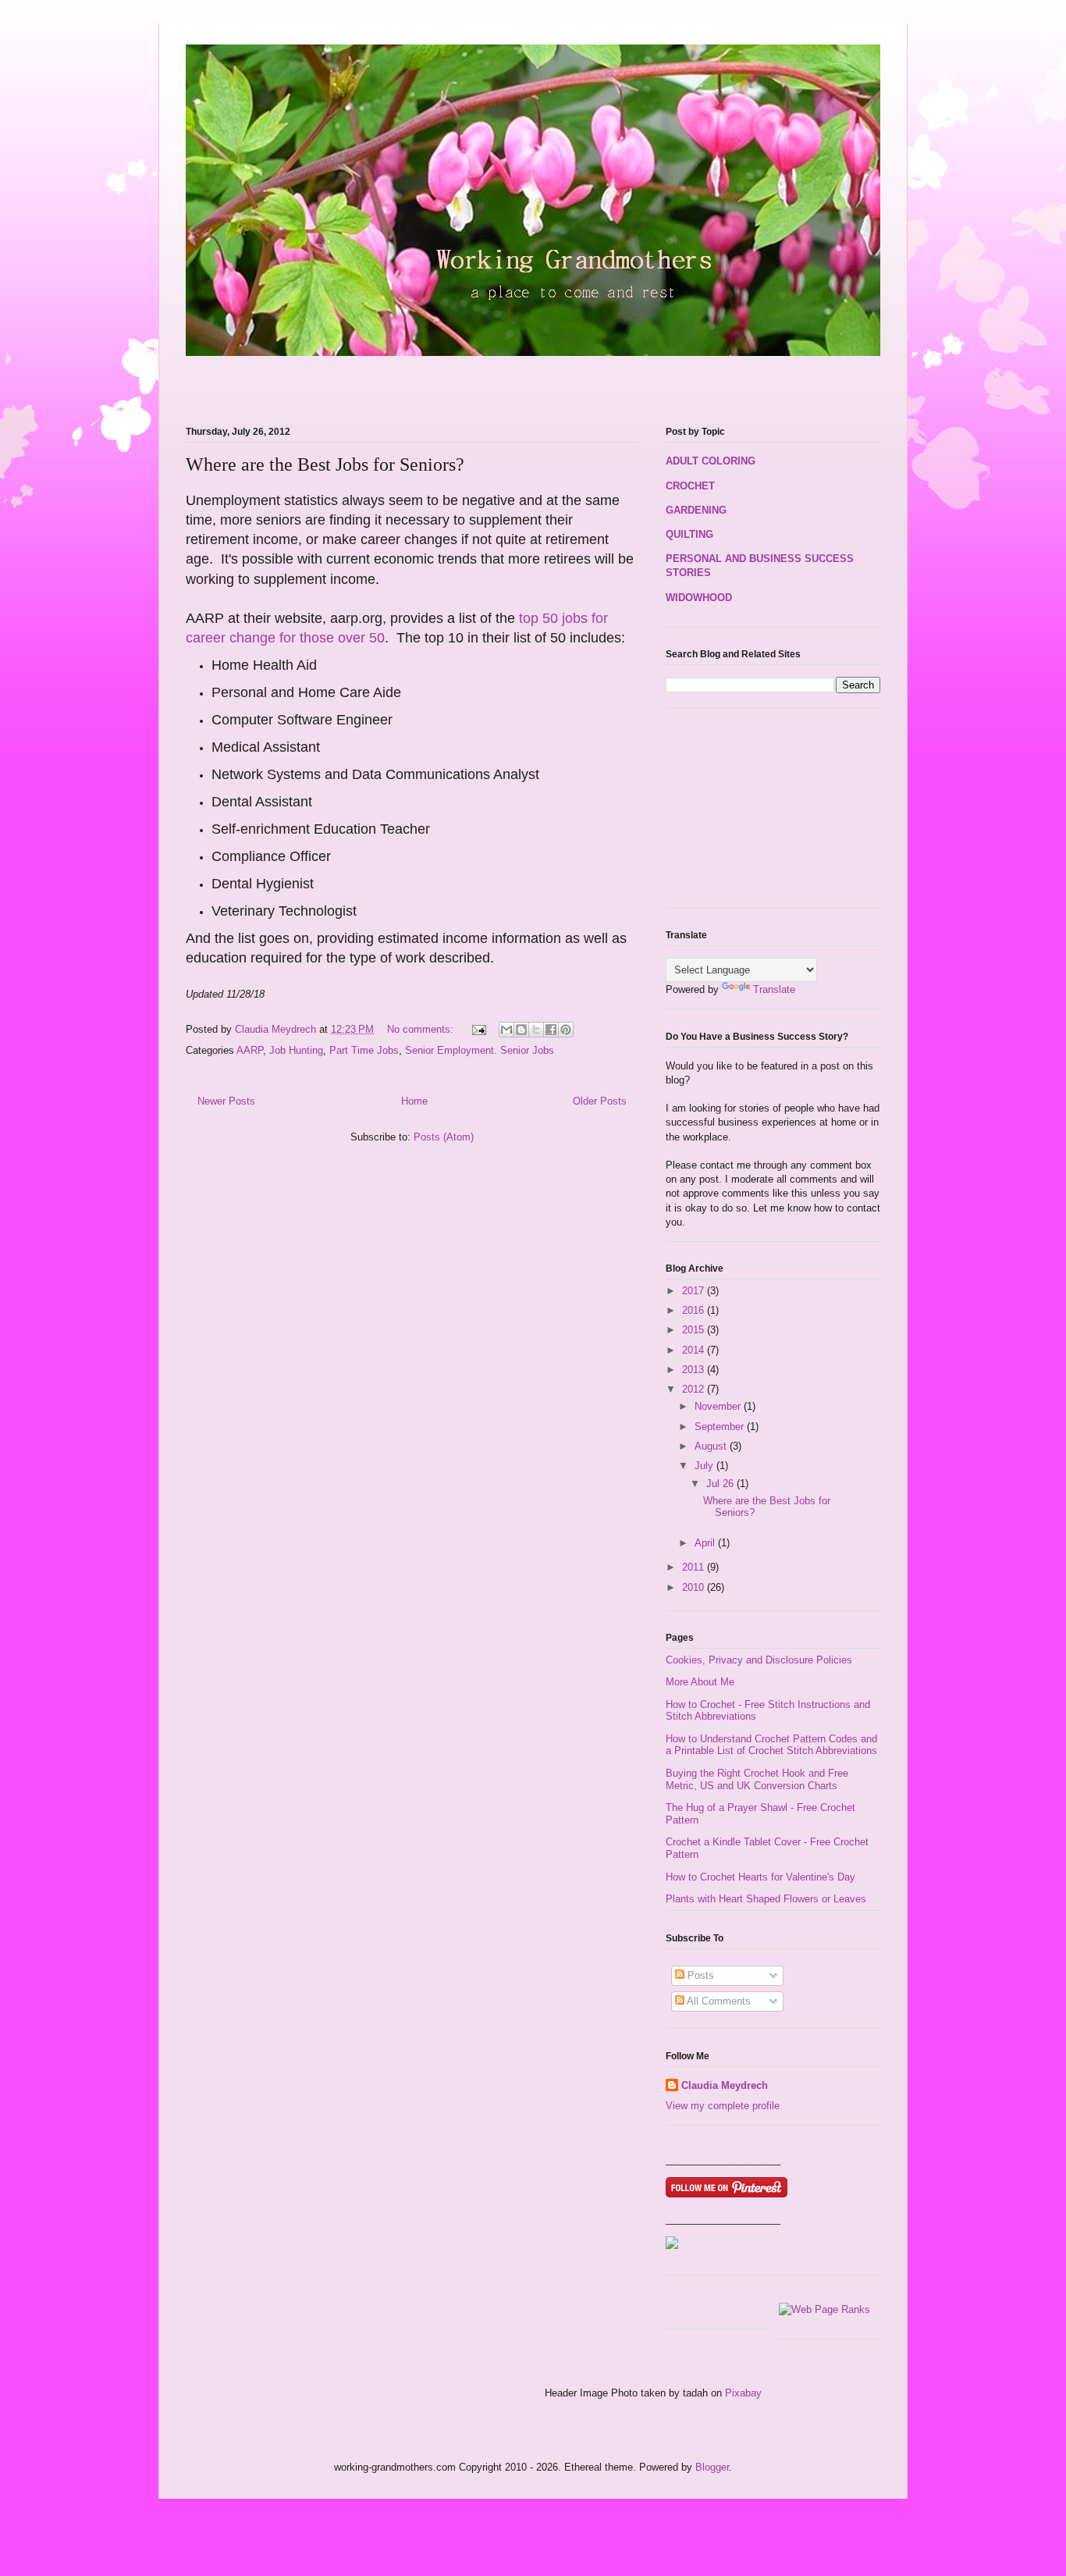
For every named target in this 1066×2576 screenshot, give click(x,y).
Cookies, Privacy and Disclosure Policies (759, 1660)
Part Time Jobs (364, 1050)
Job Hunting (296, 1050)
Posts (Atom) (444, 1137)
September (721, 1427)
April (706, 1543)
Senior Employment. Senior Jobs (480, 1050)
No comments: (422, 1029)
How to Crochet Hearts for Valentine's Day (760, 1877)
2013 (695, 1370)
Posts (699, 1975)
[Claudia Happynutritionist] (672, 2245)
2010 (695, 1587)
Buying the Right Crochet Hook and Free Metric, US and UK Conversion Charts (757, 1779)
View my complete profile (723, 2106)
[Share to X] (536, 1030)
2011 (695, 1567)
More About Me (700, 1682)
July (705, 1466)
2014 (695, 1350)
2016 (695, 1310)
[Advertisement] (368, 382)
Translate (774, 989)
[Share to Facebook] (551, 1030)
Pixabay (743, 2393)
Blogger (712, 2467)
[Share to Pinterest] (566, 1030)
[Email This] (506, 1030)
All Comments (718, 2001)
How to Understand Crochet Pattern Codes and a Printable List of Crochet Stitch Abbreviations (771, 1745)
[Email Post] (478, 1029)
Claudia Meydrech (725, 2085)
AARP (250, 1050)
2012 (695, 1389)
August (712, 1446)
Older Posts (600, 1101)
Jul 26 (721, 1484)
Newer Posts (226, 1101)
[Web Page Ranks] (824, 2309)
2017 (695, 1291)
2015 (695, 1330)
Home (414, 1101)
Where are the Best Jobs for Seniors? (325, 464)
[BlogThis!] (521, 1030)
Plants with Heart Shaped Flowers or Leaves (766, 1899)
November (719, 1406)
